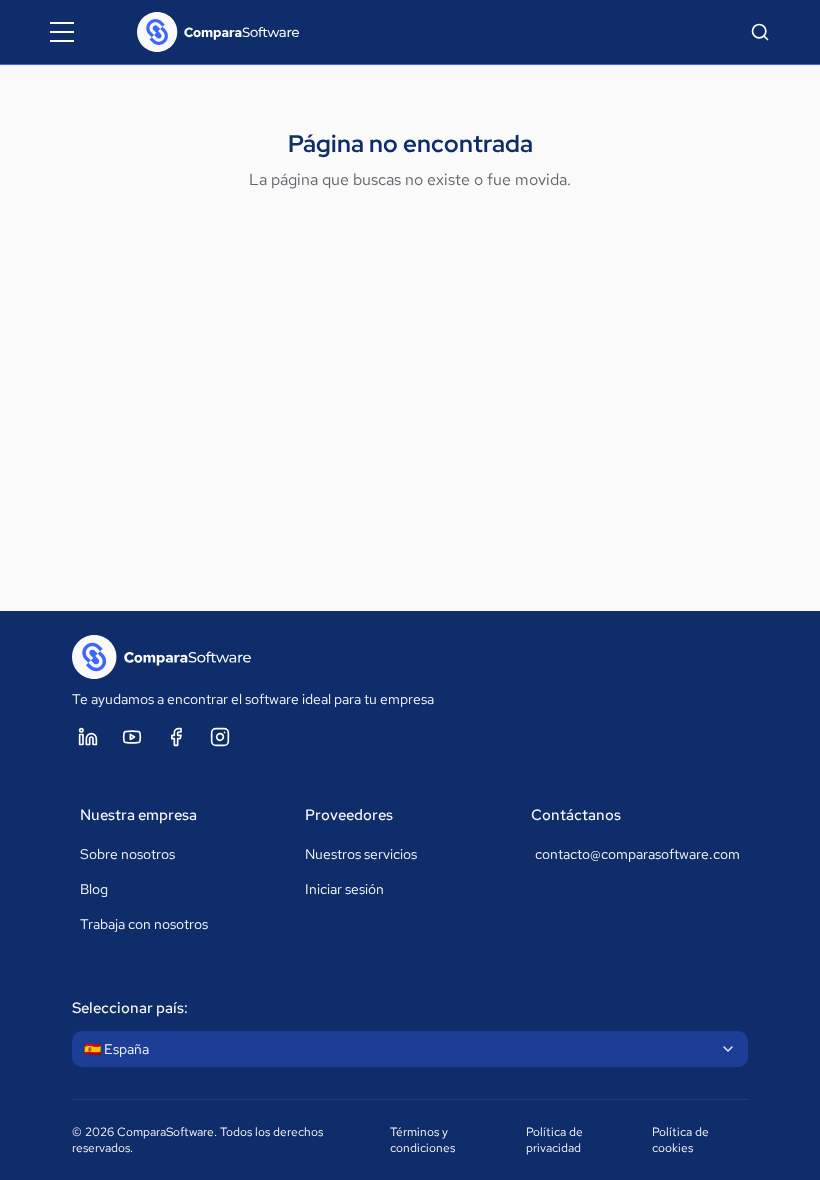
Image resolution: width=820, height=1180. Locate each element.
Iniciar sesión (344, 889)
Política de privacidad (554, 1140)
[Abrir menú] (62, 32)
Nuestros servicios (361, 854)
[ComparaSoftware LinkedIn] (88, 737)
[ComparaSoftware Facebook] (176, 737)
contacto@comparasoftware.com (637, 854)
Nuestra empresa (138, 815)
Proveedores (349, 815)
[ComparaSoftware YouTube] (132, 737)
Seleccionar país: (130, 1008)
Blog (94, 889)
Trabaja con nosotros (144, 924)
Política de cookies (680, 1140)
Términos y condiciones (422, 1140)
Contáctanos (576, 815)
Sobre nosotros (127, 854)
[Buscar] (760, 32)
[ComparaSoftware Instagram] (220, 737)
